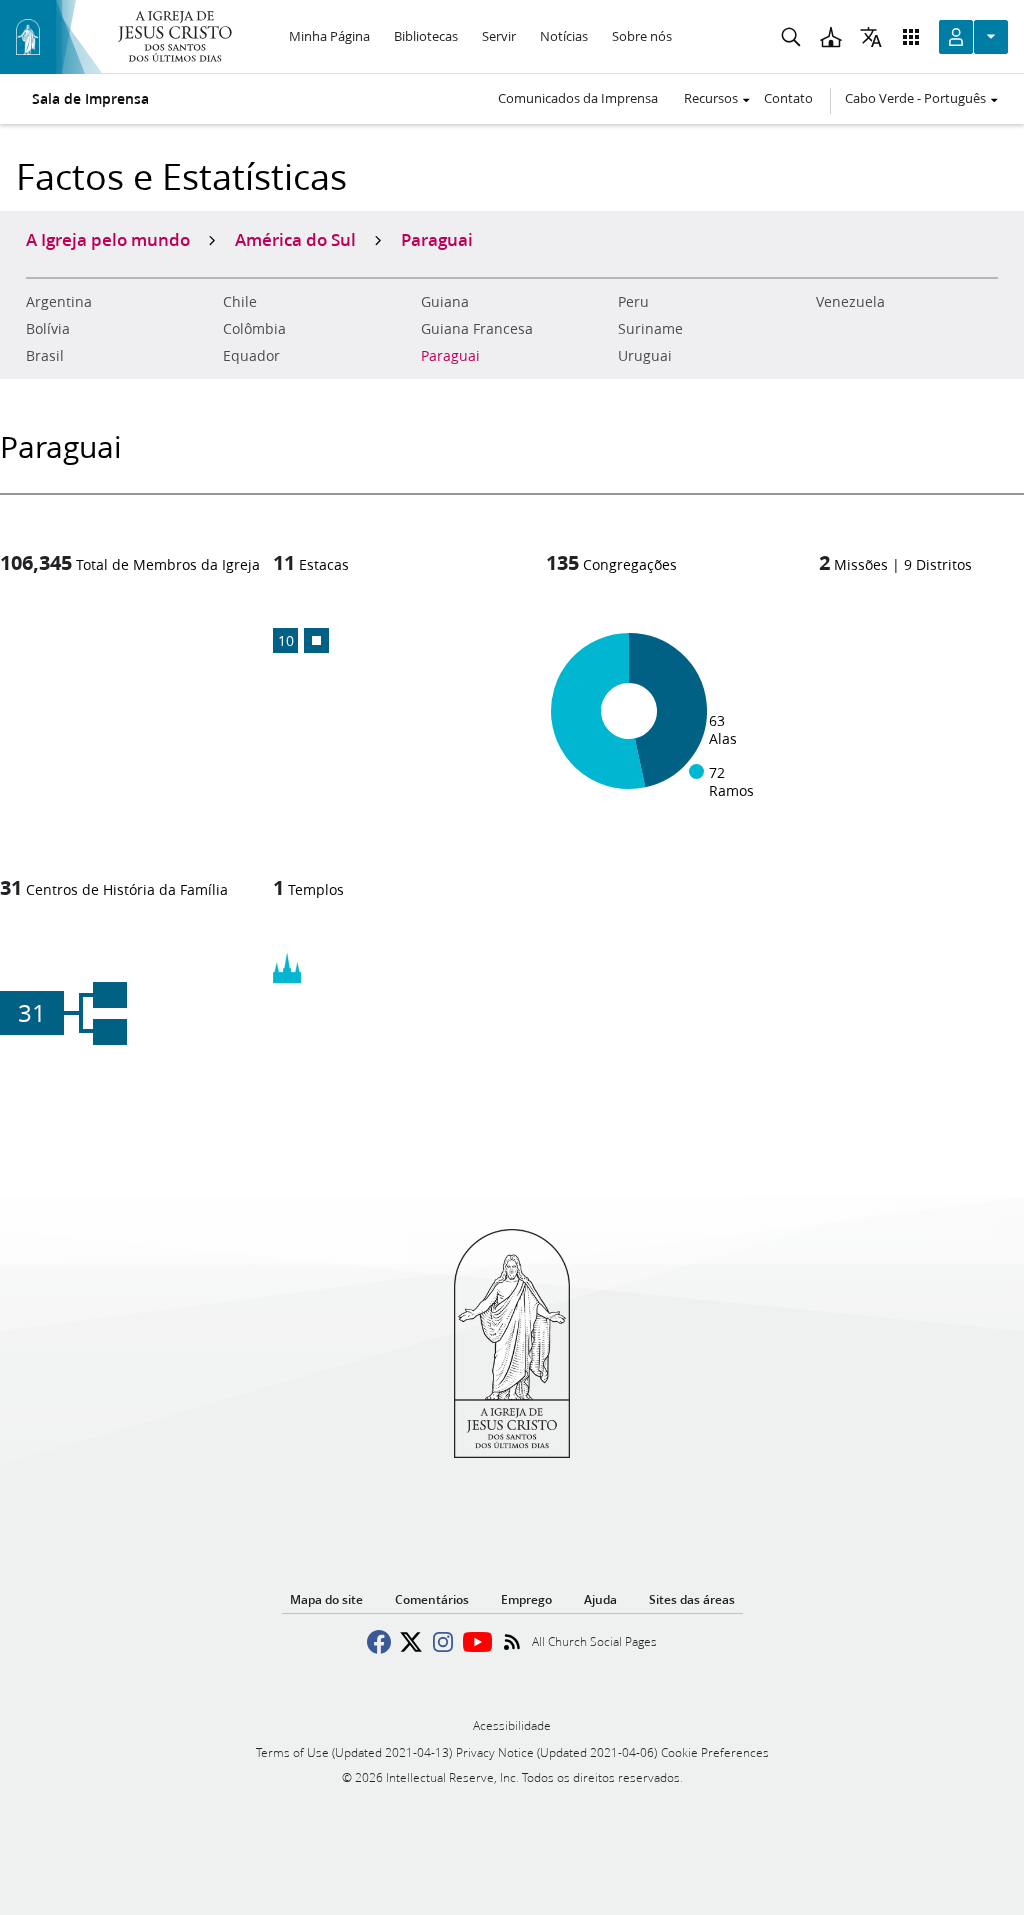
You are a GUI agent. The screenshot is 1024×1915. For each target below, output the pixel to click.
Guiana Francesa (477, 329)
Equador (251, 356)
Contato (788, 98)
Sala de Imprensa (90, 99)
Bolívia (48, 329)
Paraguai (450, 356)
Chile (240, 302)
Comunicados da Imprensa (578, 98)
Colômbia (254, 329)
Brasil (45, 356)
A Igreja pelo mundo (108, 239)
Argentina (59, 302)
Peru (633, 302)
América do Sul (295, 239)
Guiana (445, 302)
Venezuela (850, 302)
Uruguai (645, 356)
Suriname (650, 329)
